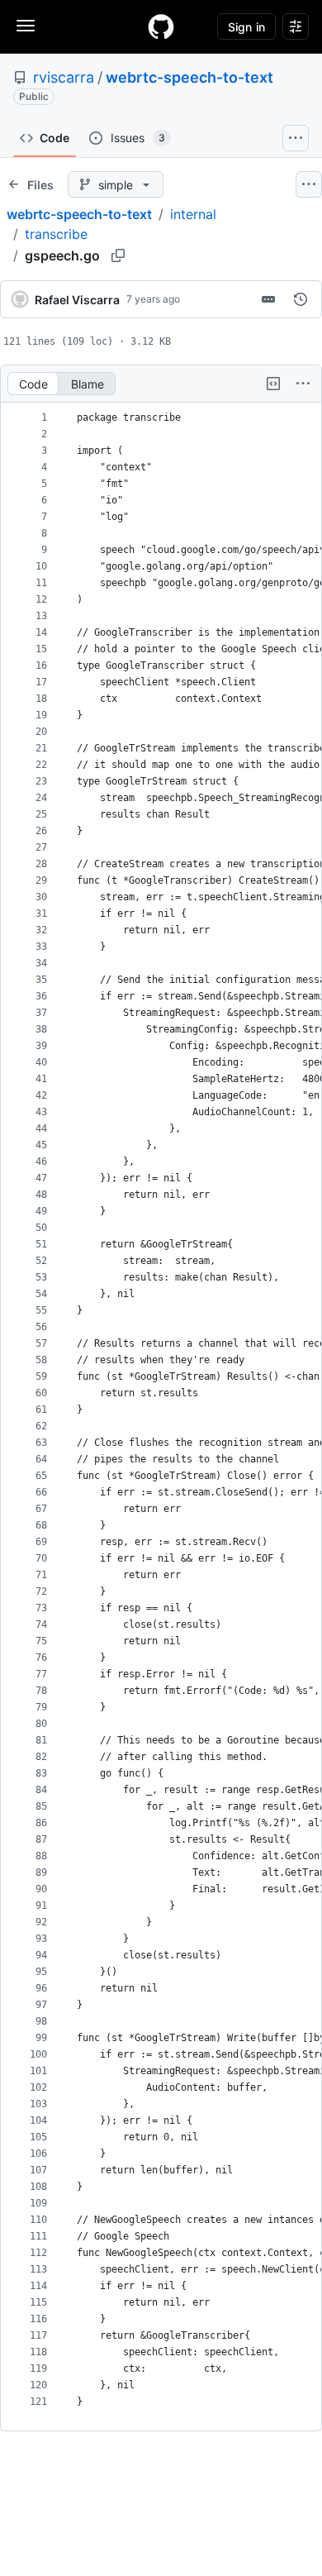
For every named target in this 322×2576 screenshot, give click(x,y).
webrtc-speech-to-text (189, 77)
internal (193, 214)
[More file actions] (303, 384)
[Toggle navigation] (26, 26)
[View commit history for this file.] (301, 299)
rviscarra (64, 77)
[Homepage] (161, 26)
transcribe (56, 234)
